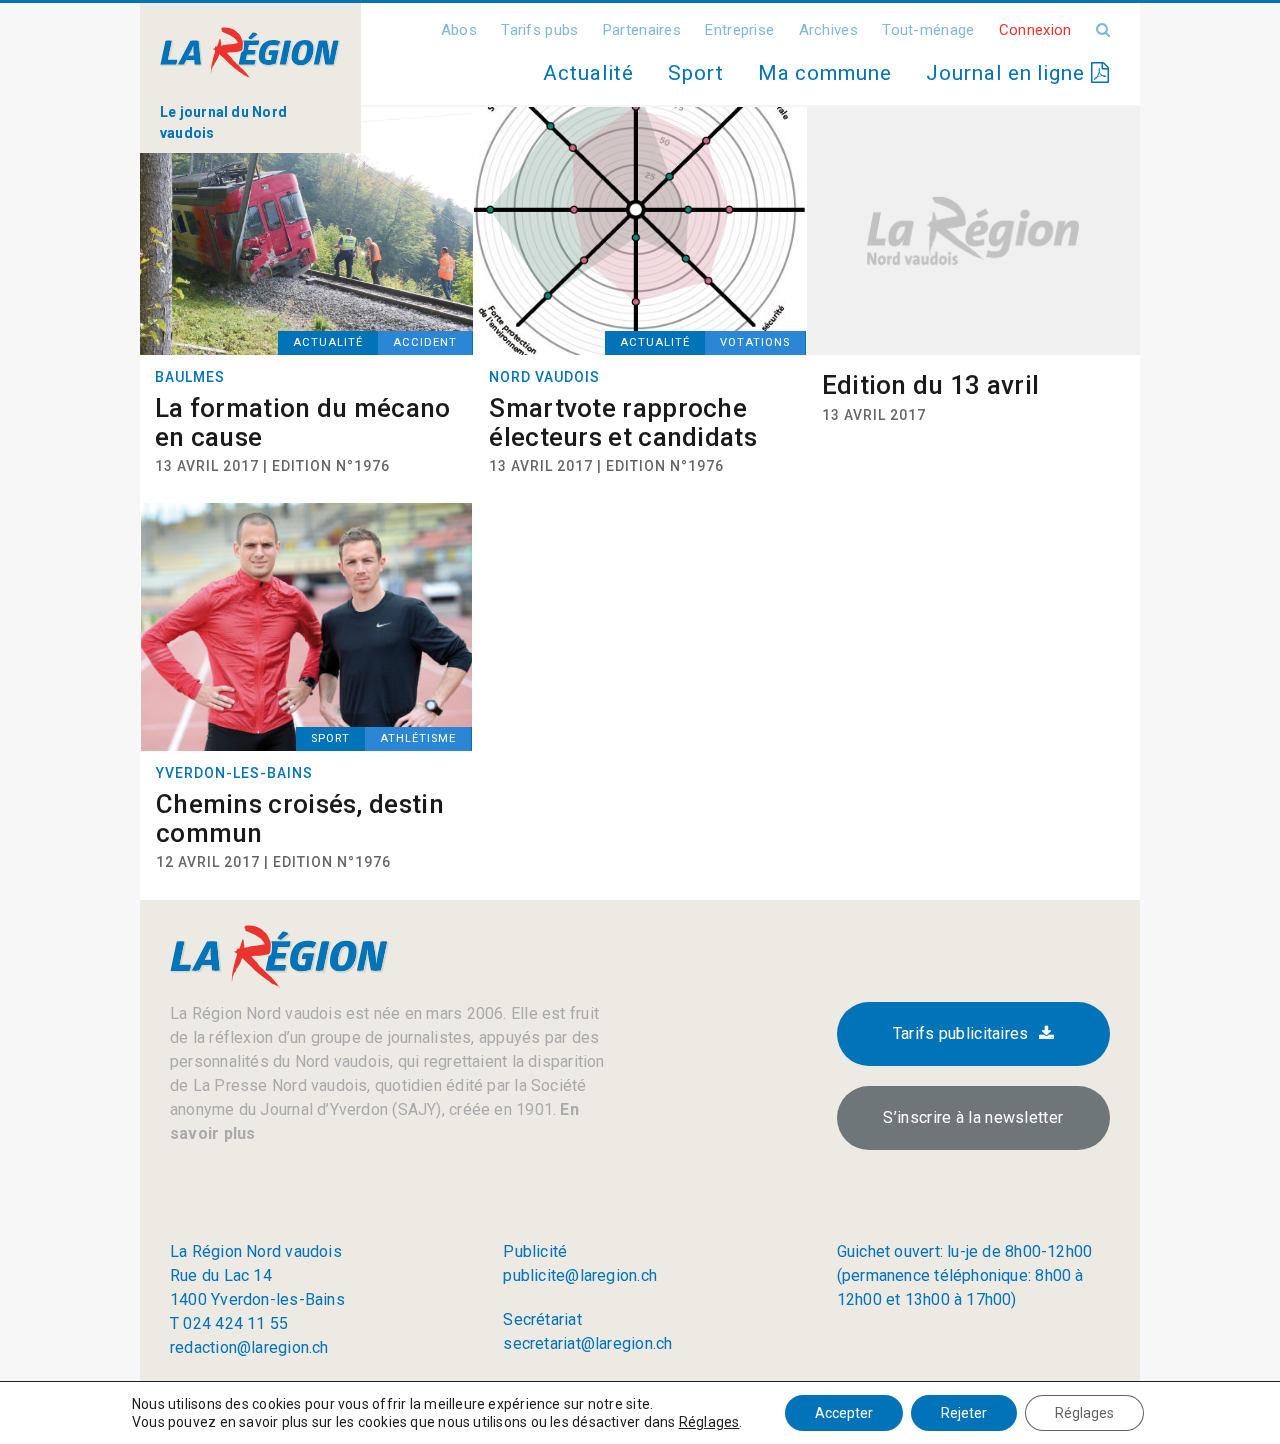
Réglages (709, 1422)
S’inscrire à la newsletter (973, 1117)
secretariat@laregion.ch (587, 1343)
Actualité (588, 73)
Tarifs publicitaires (961, 1033)
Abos (459, 30)
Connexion (1035, 30)
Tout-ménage (928, 30)
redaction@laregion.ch (249, 1347)
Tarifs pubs (539, 30)
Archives (828, 30)
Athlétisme (418, 738)
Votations (755, 342)
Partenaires (642, 30)
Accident (425, 342)
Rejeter (964, 1413)
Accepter (844, 1413)
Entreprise (739, 30)
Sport (696, 73)
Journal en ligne (1008, 73)
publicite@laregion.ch (580, 1275)
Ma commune (825, 73)
